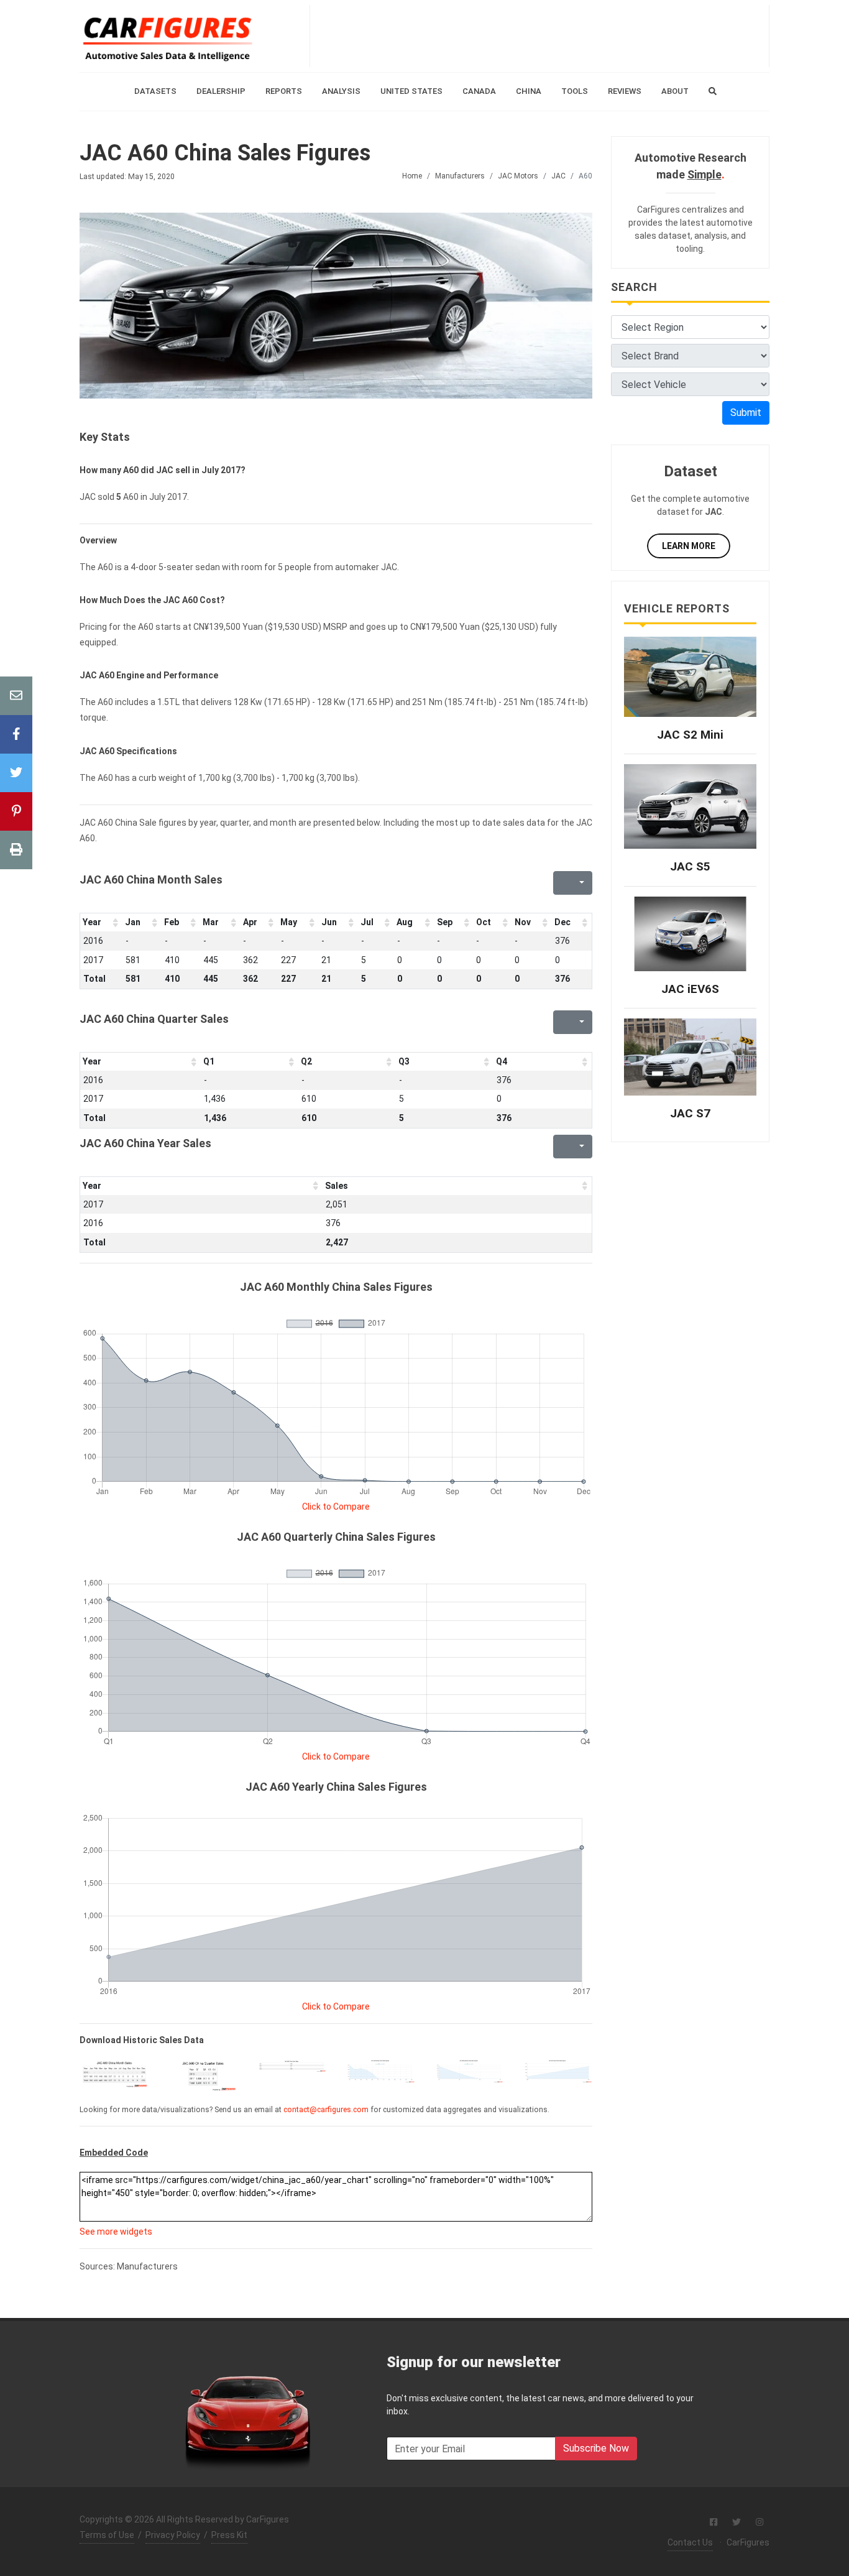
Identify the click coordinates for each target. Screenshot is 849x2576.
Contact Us (690, 2542)
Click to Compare (336, 1507)
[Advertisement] (539, 36)
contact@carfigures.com (326, 2110)
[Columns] (581, 883)
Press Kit (229, 2535)
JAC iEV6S (690, 989)
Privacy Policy (173, 2535)
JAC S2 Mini (690, 735)
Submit (746, 413)
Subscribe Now (596, 2448)
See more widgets (116, 2232)
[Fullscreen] (561, 883)
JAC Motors (518, 176)
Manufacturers (460, 176)
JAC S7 (690, 1113)
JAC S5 (690, 866)
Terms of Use (107, 2535)
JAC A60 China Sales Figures (225, 153)
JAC (558, 176)
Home (412, 176)
